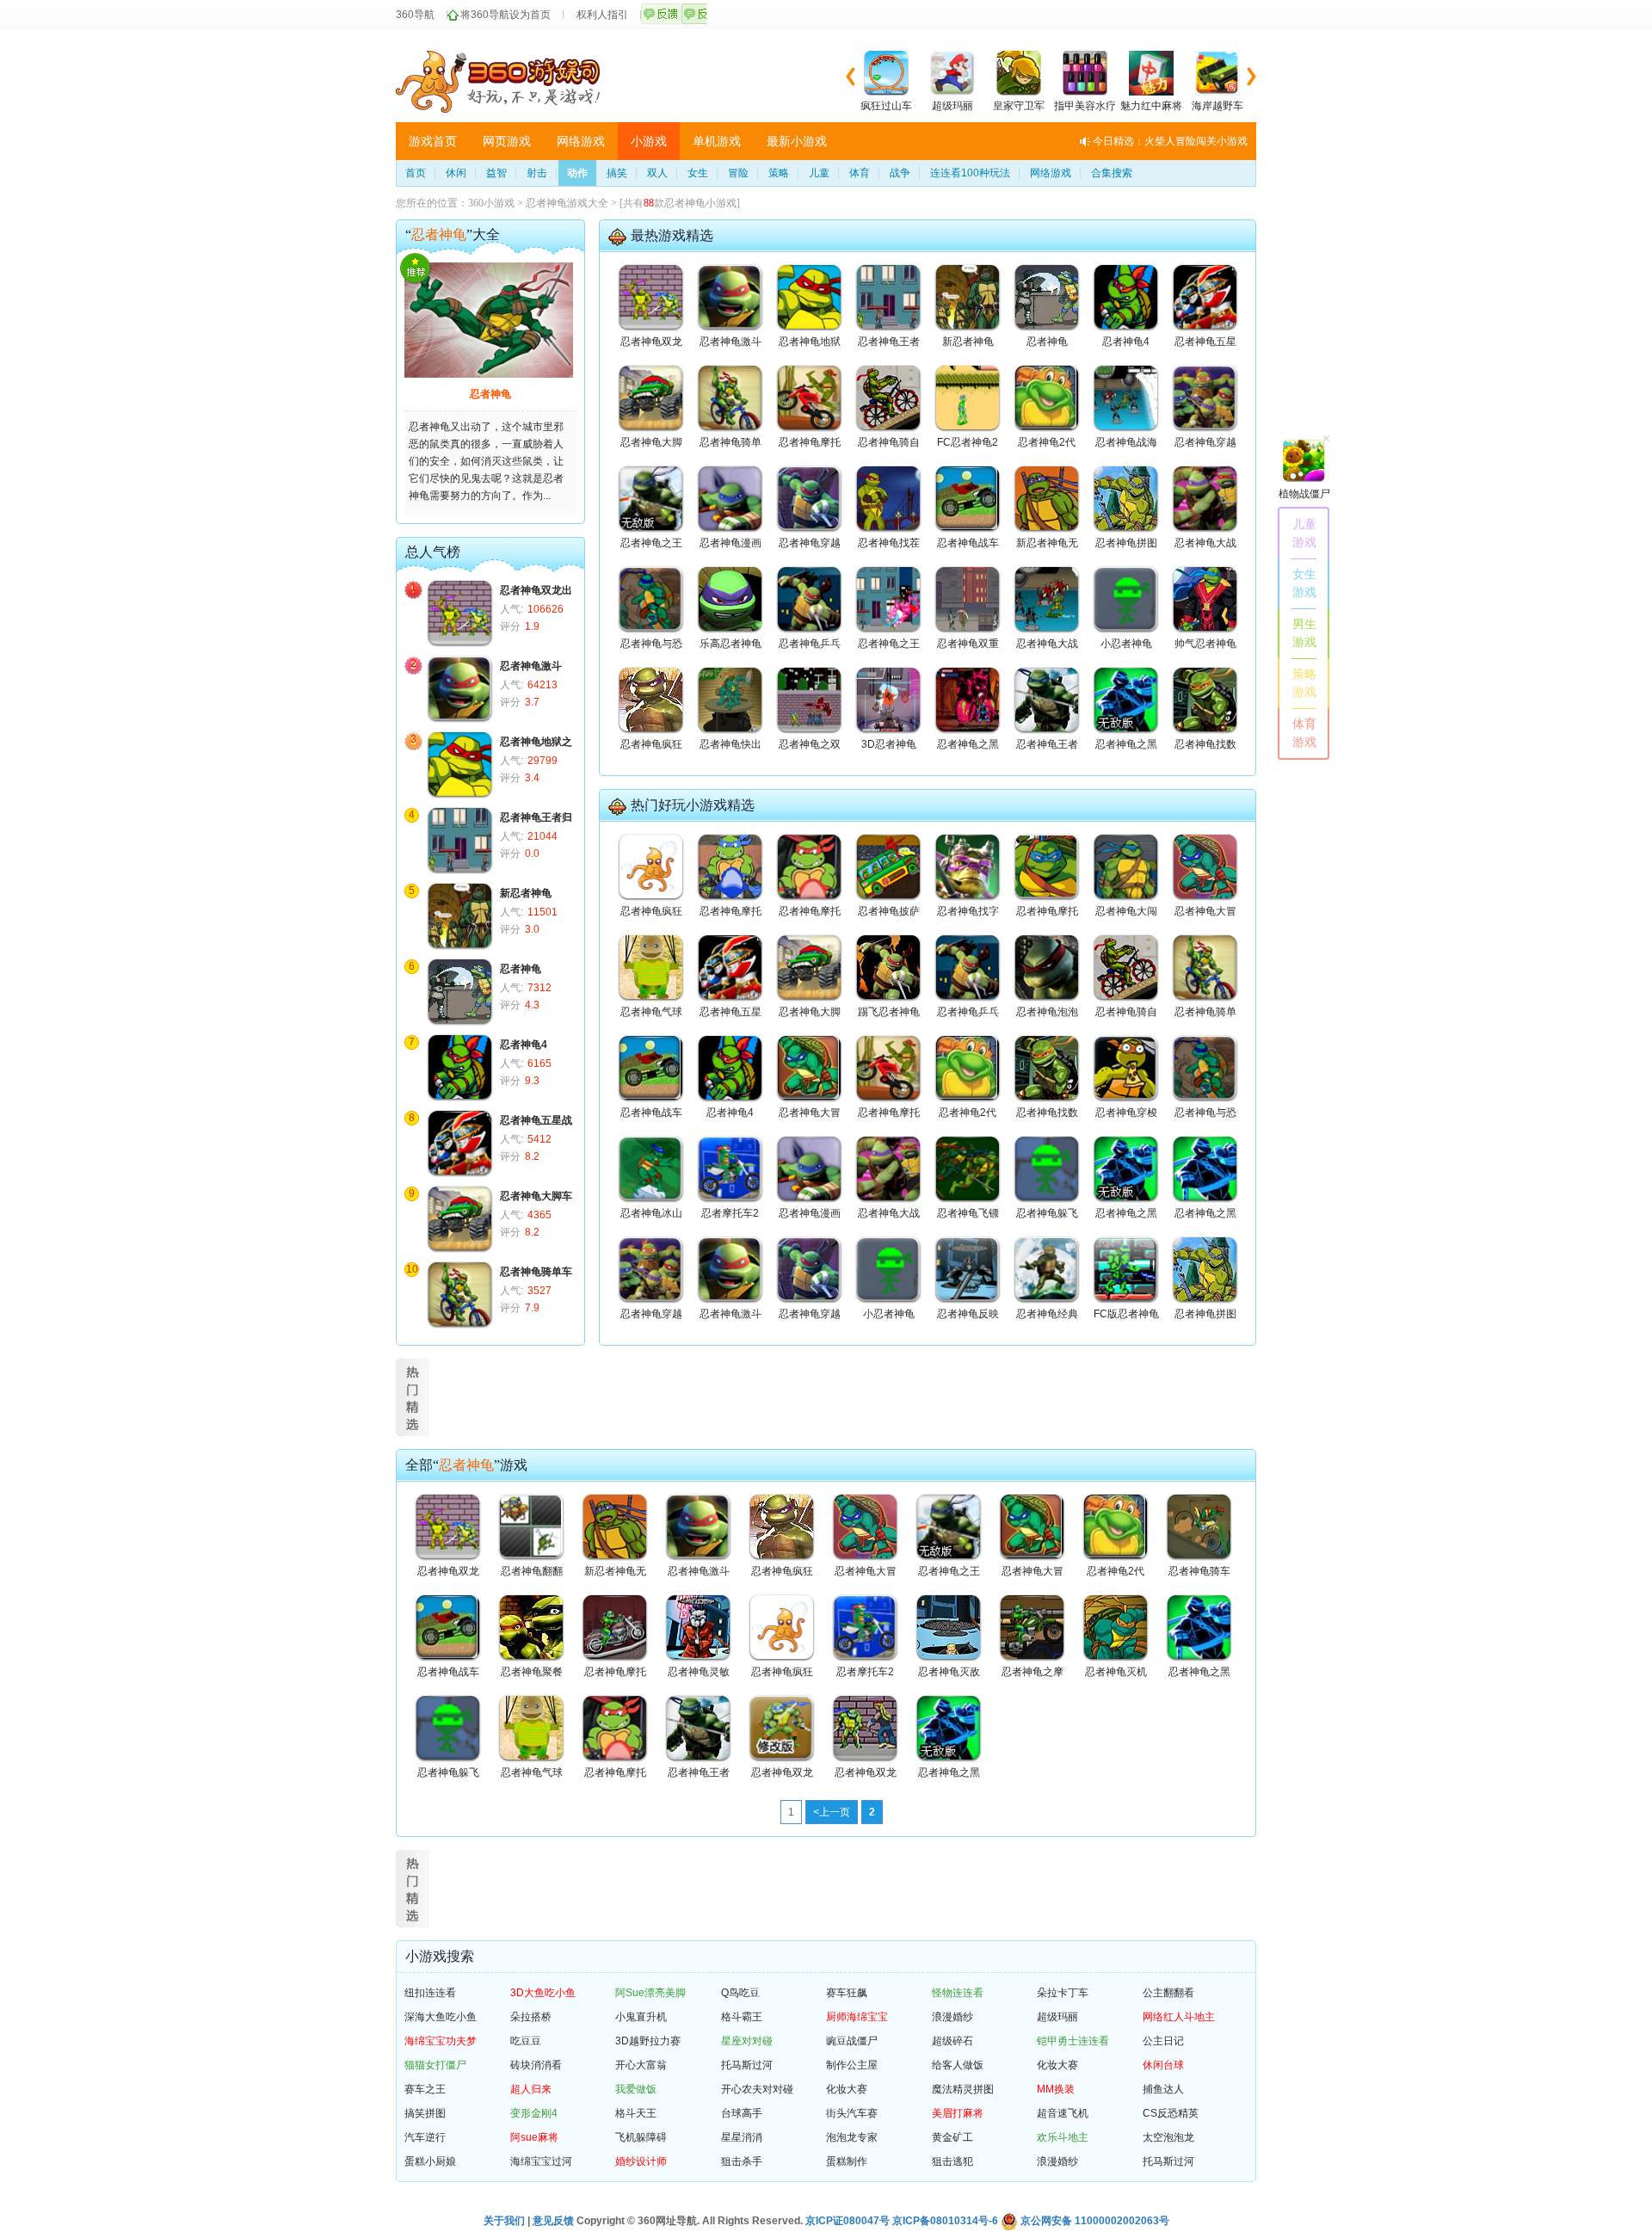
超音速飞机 (1063, 2113)
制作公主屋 (852, 2065)
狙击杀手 (742, 2161)
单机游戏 (717, 141)
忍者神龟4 (524, 1045)
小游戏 (649, 141)
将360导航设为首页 (505, 15)
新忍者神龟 (526, 893)
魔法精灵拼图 (963, 2089)
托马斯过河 (747, 2065)
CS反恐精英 (1171, 2113)
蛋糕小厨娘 (430, 2161)
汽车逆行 (425, 2137)
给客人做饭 (958, 2065)
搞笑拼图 (425, 2113)
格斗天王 (636, 2113)
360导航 (415, 15)
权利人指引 (602, 15)
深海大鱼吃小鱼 (441, 2017)
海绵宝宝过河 (541, 2161)
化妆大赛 (1057, 2065)
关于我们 (504, 2221)
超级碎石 (952, 2041)
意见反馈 (553, 2221)
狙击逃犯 (952, 2161)
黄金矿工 (952, 2137)
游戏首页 (433, 141)
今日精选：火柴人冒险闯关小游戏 (1170, 141)
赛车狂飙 (847, 1993)
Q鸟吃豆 (740, 1993)
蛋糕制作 (847, 2161)
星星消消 (742, 2137)
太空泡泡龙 (1168, 2137)
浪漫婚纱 (952, 2017)
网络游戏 (581, 141)
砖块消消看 (536, 2065)
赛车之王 (425, 2089)
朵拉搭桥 (531, 2017)
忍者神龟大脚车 (536, 1196)
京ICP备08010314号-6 (945, 2221)
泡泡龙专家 (852, 2137)
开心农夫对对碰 (757, 2089)
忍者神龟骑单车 (536, 1272)
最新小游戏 (797, 141)
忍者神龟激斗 (531, 666)
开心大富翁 (641, 2065)
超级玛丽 (1057, 2017)
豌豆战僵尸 (852, 2041)
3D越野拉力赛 (648, 2041)
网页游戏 (507, 141)
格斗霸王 (742, 2017)
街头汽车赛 (852, 2113)
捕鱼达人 (1163, 2089)
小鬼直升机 (641, 2017)
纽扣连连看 (430, 1993)
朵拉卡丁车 (1063, 1993)
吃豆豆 (526, 2041)
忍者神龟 (490, 394)
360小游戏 (491, 203)
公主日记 (1163, 2041)
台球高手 (742, 2113)
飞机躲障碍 (641, 2137)
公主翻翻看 (1168, 1993)
